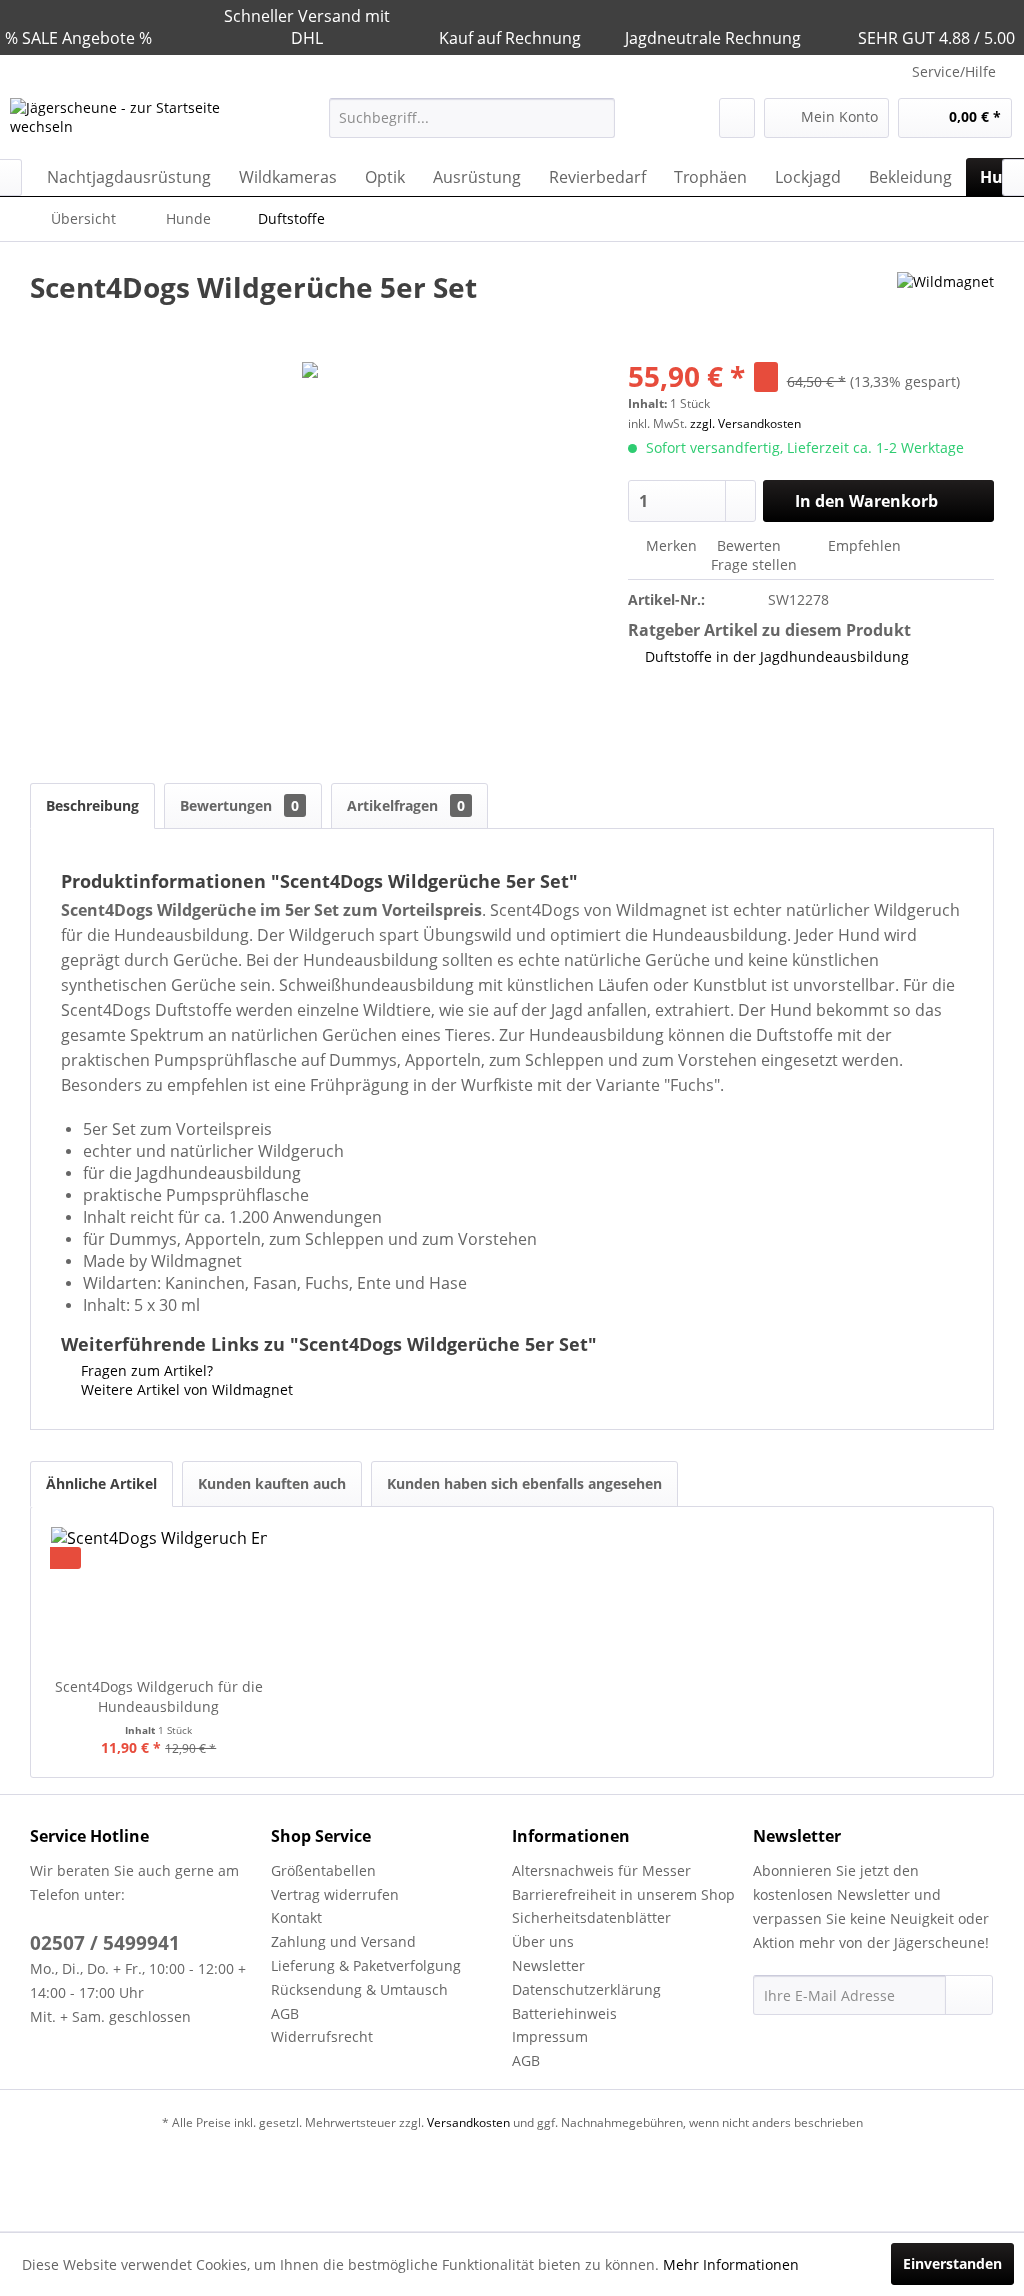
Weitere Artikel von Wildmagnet (185, 1389)
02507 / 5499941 (105, 1943)
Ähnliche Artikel (101, 1483)
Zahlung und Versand (343, 1941)
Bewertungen (239, 805)
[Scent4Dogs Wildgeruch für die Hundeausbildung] (159, 1597)
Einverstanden (952, 2263)
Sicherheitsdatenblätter (591, 1917)
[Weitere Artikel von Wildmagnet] (945, 307)
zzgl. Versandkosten (745, 423)
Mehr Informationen (731, 2264)
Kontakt (296, 1917)
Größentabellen (323, 1870)
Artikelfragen (406, 805)
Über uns (543, 1941)
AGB (285, 2013)
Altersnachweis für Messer (601, 1870)
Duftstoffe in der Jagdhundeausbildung (777, 656)
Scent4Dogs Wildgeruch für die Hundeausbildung (159, 1696)
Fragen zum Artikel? (145, 1370)
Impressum (550, 2036)
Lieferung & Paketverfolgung (366, 1965)
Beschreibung (92, 805)
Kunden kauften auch (272, 1483)
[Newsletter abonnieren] (969, 1995)
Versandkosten (468, 2122)
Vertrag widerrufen (335, 1894)
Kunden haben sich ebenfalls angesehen (524, 1483)
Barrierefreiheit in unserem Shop (623, 1894)
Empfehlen (862, 545)
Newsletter (548, 1965)
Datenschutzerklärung (586, 1989)
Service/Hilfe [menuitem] (954, 71)
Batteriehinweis (564, 2013)
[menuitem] (472, 118)
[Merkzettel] (737, 118)
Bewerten (749, 545)
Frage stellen (754, 564)
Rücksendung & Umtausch (359, 1989)
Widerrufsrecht (322, 2036)
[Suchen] (596, 118)
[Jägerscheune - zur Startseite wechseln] (132, 123)
